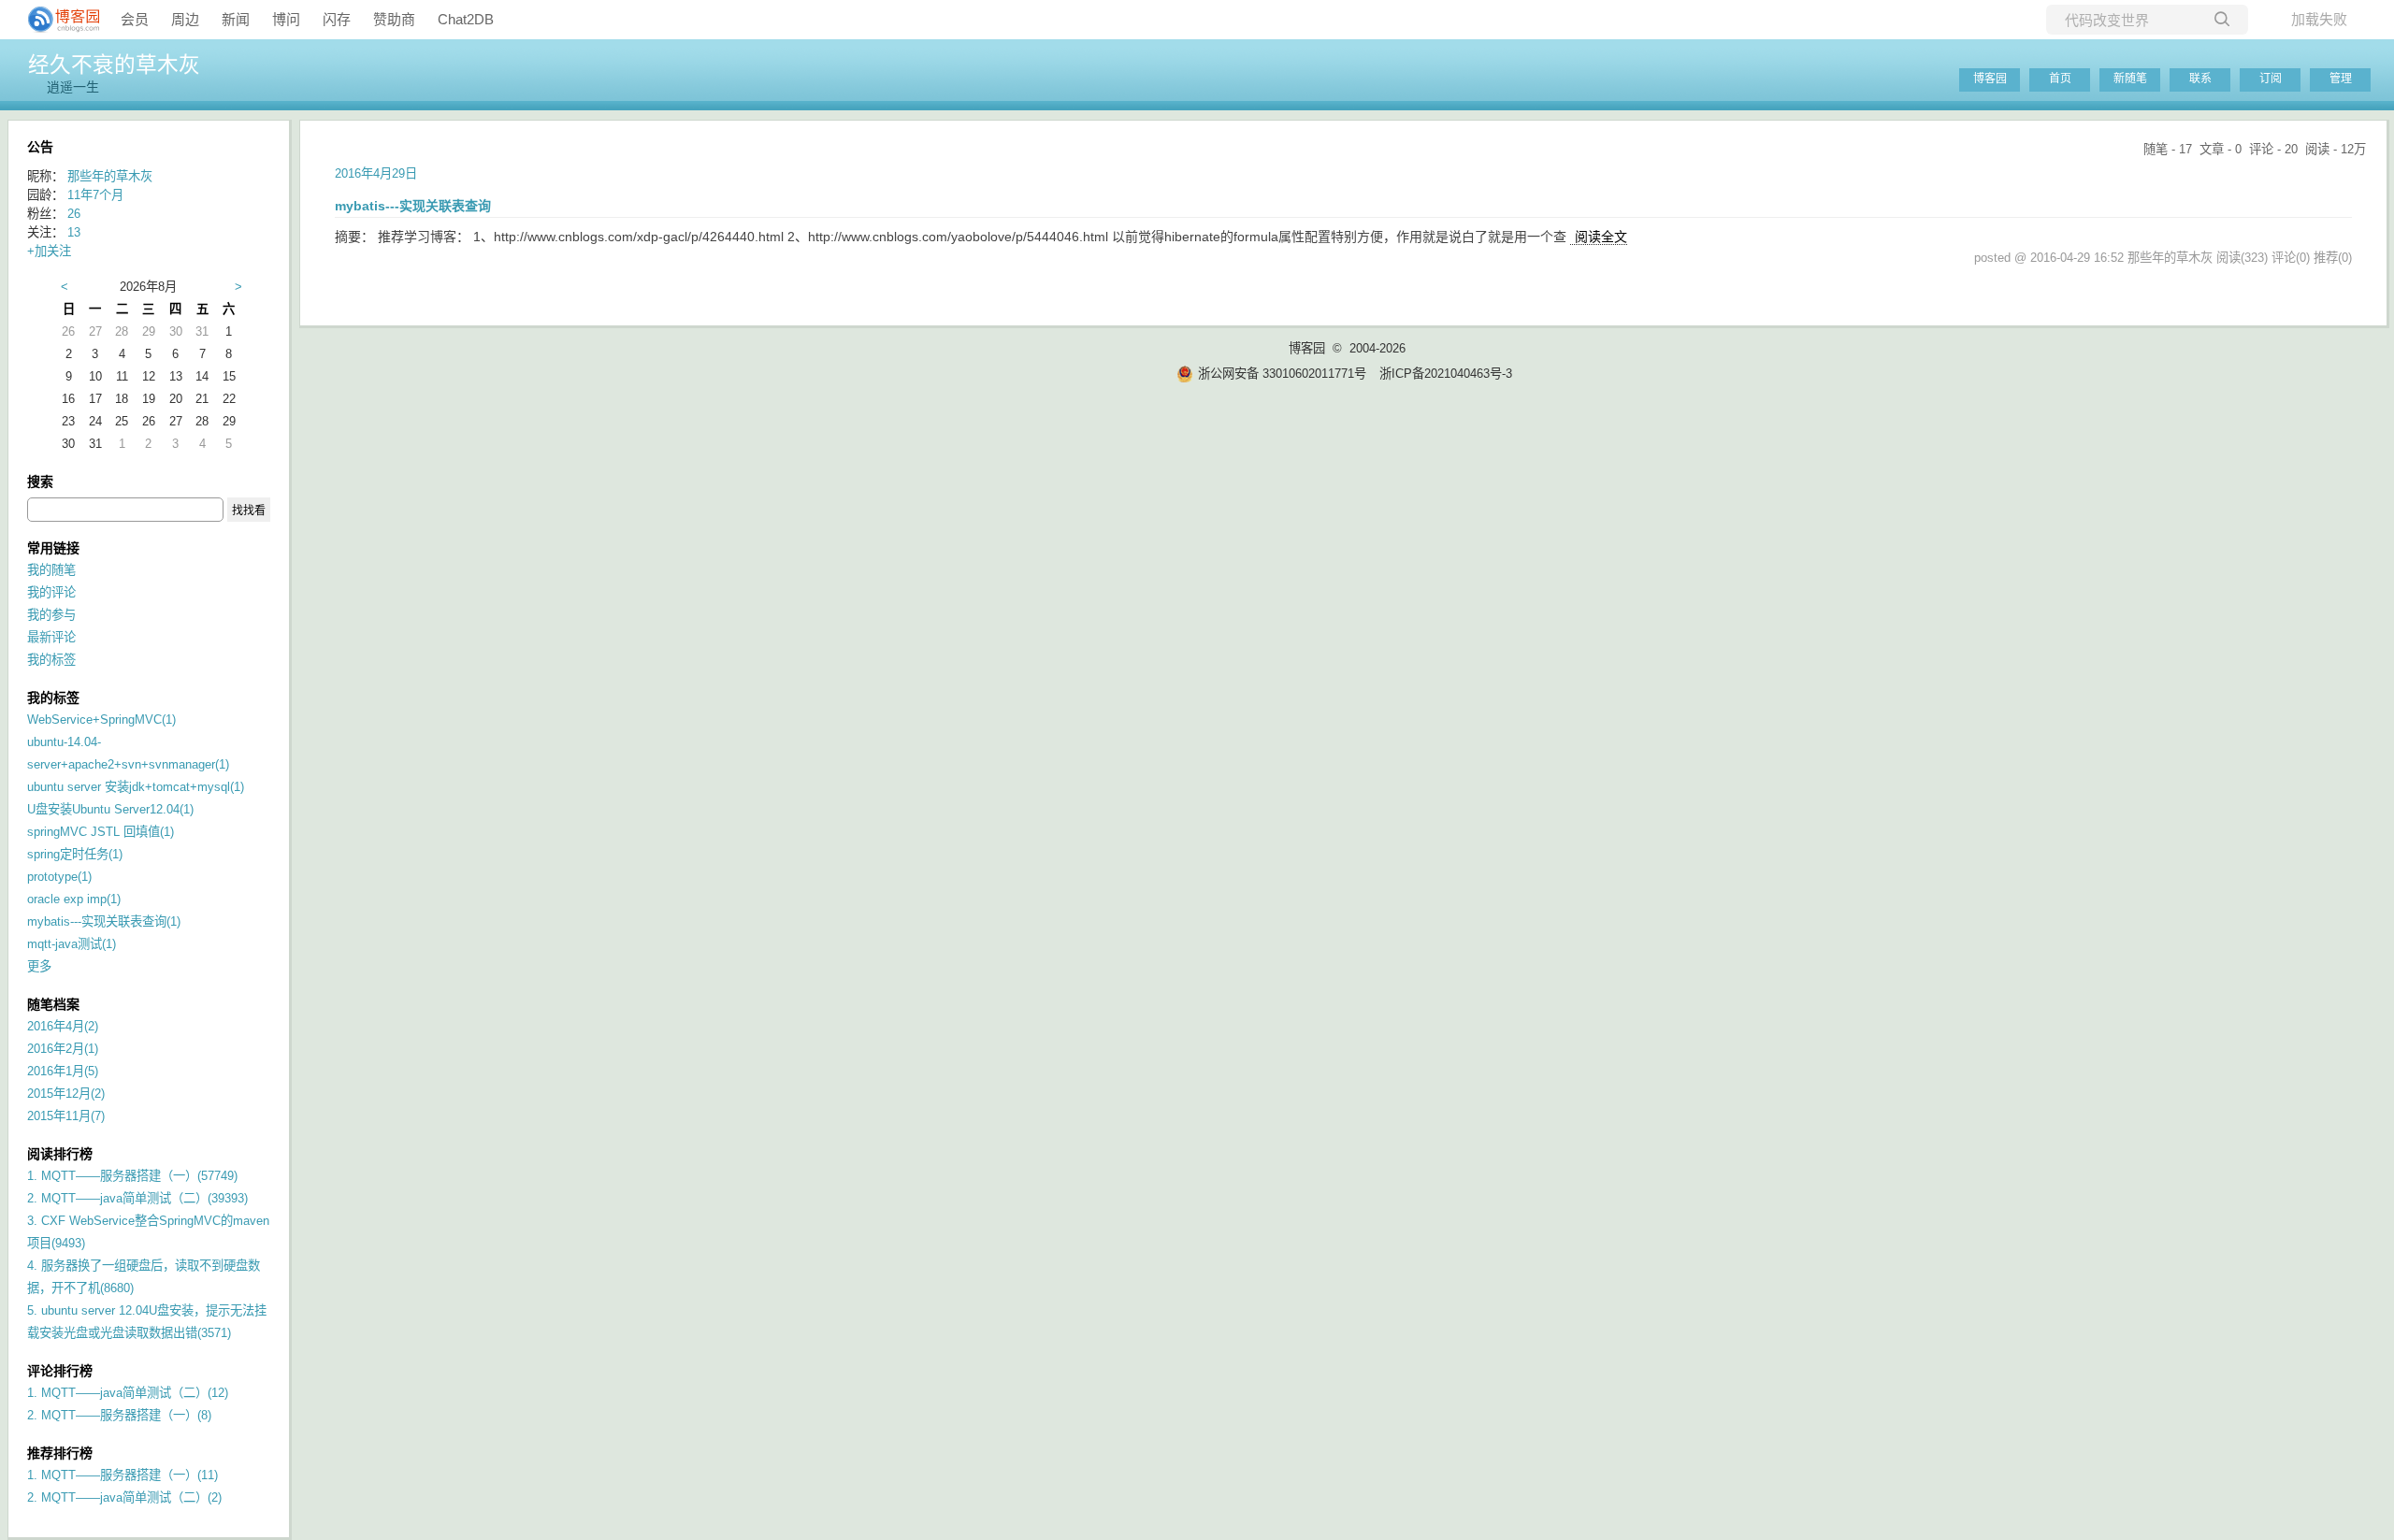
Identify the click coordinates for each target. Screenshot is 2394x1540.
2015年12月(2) (66, 1094)
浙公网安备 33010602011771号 (1282, 374)
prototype (59, 877)
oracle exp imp (74, 899)
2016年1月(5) (63, 1071)
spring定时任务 (75, 854)
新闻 (236, 19)
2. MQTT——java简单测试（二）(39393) (137, 1198)
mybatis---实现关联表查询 (104, 921)
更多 (39, 966)
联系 (2200, 79)
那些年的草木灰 (110, 176)
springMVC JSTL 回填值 (101, 832)
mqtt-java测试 (72, 944)
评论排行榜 (60, 1371)
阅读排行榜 (60, 1154)
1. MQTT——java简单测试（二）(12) (128, 1393)
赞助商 (394, 19)
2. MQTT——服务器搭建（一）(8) (119, 1415)
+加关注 (49, 251)
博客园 (1990, 79)
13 (74, 232)
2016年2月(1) (63, 1049)
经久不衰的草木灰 (114, 65)
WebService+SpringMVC (101, 720)
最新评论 (51, 637)
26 (74, 214)
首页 (2060, 79)
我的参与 (51, 615)
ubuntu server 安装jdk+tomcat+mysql (136, 787)
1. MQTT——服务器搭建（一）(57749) (132, 1176)
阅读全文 (1601, 237)
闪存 (337, 19)
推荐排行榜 (60, 1453)
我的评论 (51, 592)
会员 (135, 19)
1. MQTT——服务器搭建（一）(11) (123, 1475)
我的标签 (51, 660)
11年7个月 (95, 195)
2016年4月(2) (63, 1026)
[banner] (56, 20)
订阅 (2271, 79)
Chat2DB (466, 19)
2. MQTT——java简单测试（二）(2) (124, 1497)
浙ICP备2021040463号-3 (1446, 374)
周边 (185, 19)
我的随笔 (51, 570)
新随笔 (2130, 79)
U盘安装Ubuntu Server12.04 (110, 809)
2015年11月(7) (66, 1116)
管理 (2341, 79)
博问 (286, 19)
